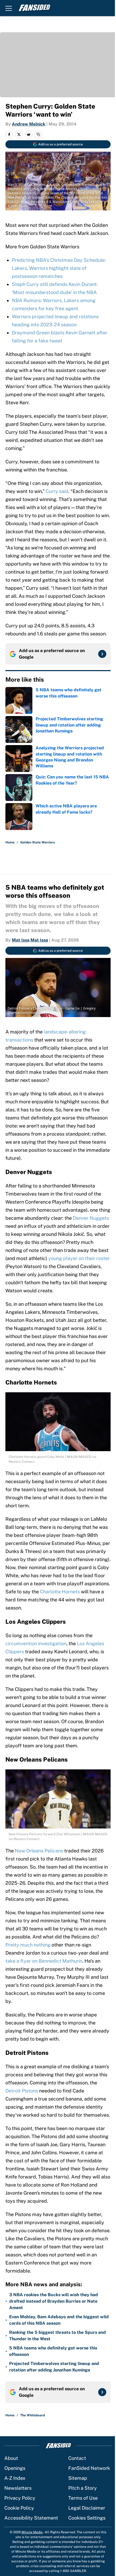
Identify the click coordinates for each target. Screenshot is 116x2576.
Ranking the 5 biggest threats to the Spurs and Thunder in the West (57, 2336)
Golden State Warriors (37, 842)
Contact (77, 2458)
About (11, 2458)
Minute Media (32, 2532)
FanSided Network (89, 2468)
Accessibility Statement (31, 2518)
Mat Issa (21, 940)
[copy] (38, 134)
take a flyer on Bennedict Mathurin (44, 1961)
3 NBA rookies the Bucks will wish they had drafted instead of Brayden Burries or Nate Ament (54, 2301)
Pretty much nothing (28, 1945)
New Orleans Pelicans (40, 1851)
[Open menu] (9, 8)
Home (10, 842)
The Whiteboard (33, 2415)
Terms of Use (83, 2498)
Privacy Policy (20, 2498)
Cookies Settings (87, 2518)
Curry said (57, 491)
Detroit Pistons (22, 2091)
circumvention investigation (36, 1643)
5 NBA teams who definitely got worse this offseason (53, 2351)
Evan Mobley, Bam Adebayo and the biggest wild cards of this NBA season (59, 2320)
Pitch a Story (83, 2488)
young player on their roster (79, 1258)
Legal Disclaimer (87, 2508)
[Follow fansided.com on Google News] (102, 654)
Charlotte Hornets (60, 1592)
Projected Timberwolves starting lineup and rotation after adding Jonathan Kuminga (54, 2367)
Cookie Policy (19, 2508)
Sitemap (78, 2478)
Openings (15, 2468)
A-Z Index (15, 2478)
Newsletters (18, 2488)
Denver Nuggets (91, 1218)
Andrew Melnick (29, 124)
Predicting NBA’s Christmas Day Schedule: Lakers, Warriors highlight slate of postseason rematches (59, 268)
